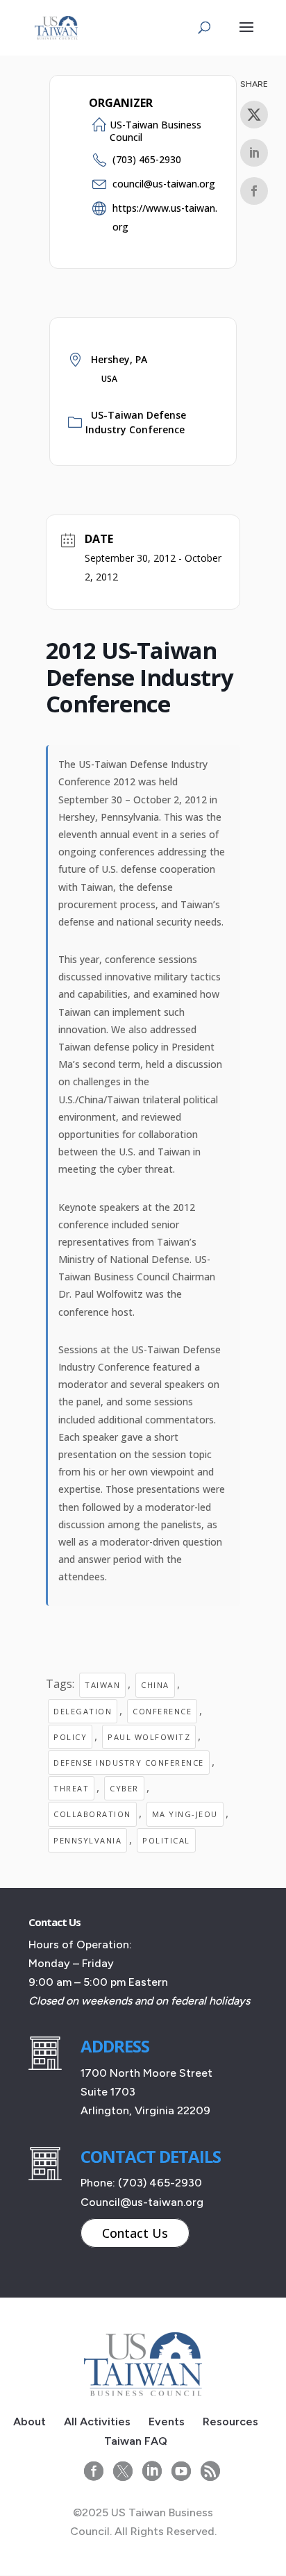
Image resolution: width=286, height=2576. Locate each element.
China (155, 1685)
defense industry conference (129, 1763)
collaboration (92, 1814)
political (166, 1840)
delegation (83, 1711)
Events (167, 2422)
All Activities (97, 2422)
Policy (70, 1737)
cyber (124, 1788)
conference (162, 1711)
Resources (230, 2422)
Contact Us (135, 2233)
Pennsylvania (87, 1840)
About (30, 2422)
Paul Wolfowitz (149, 1737)
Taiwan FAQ (136, 2441)
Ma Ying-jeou (185, 1814)
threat (71, 1788)
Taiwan (102, 1685)
